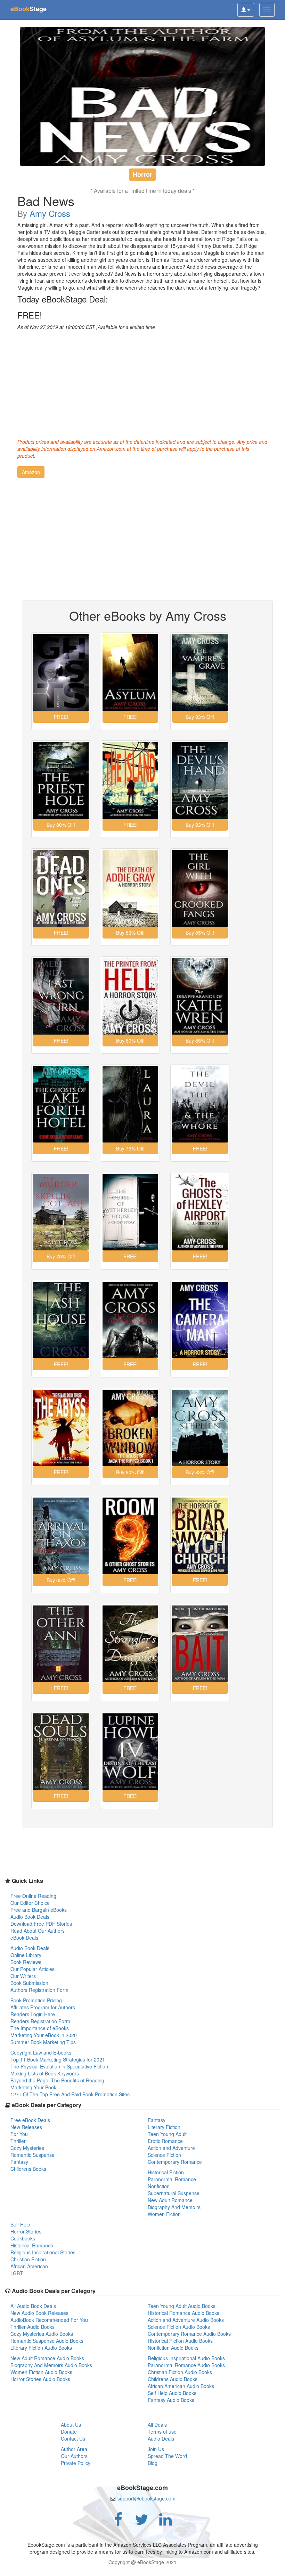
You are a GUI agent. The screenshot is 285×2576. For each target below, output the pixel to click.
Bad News (46, 201)
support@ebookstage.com (146, 2498)
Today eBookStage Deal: (63, 299)
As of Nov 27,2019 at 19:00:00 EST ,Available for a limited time (86, 327)
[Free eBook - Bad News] (142, 96)
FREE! (30, 315)
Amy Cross (50, 213)
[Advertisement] (142, 383)
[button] (31, 472)
